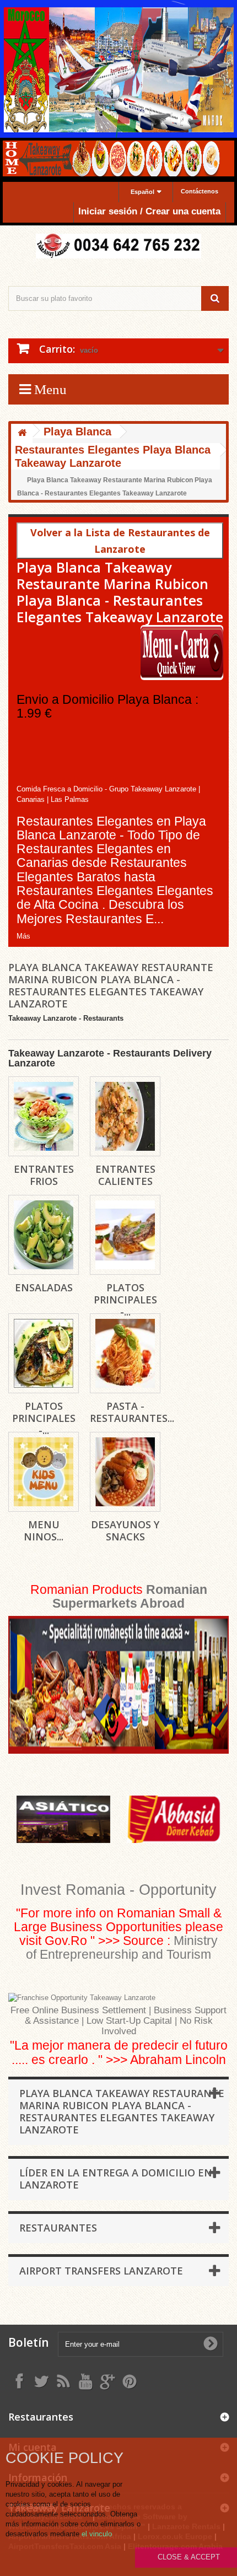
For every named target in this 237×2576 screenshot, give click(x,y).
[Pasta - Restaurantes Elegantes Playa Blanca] (125, 1353)
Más (23, 936)
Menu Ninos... (44, 1530)
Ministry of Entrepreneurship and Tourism (122, 1947)
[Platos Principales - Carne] (125, 1235)
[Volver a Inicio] (22, 433)
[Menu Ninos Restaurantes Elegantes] (44, 1472)
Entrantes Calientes (125, 1175)
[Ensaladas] (44, 1235)
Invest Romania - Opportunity (118, 1890)
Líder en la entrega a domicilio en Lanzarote (116, 2179)
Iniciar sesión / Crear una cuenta (149, 211)
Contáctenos (200, 191)
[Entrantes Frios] (44, 1116)
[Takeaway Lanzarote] (118, 246)
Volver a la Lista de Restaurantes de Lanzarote (120, 541)
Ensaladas (44, 1287)
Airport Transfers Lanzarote (101, 2271)
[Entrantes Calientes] (125, 1116)
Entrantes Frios (44, 1175)
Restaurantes (58, 2228)
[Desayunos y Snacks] (125, 1472)
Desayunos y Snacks (125, 1530)
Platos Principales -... (125, 1300)
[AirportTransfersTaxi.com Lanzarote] (107, 2381)
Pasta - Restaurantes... (132, 1412)
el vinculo (97, 2534)
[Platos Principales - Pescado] (44, 1353)
